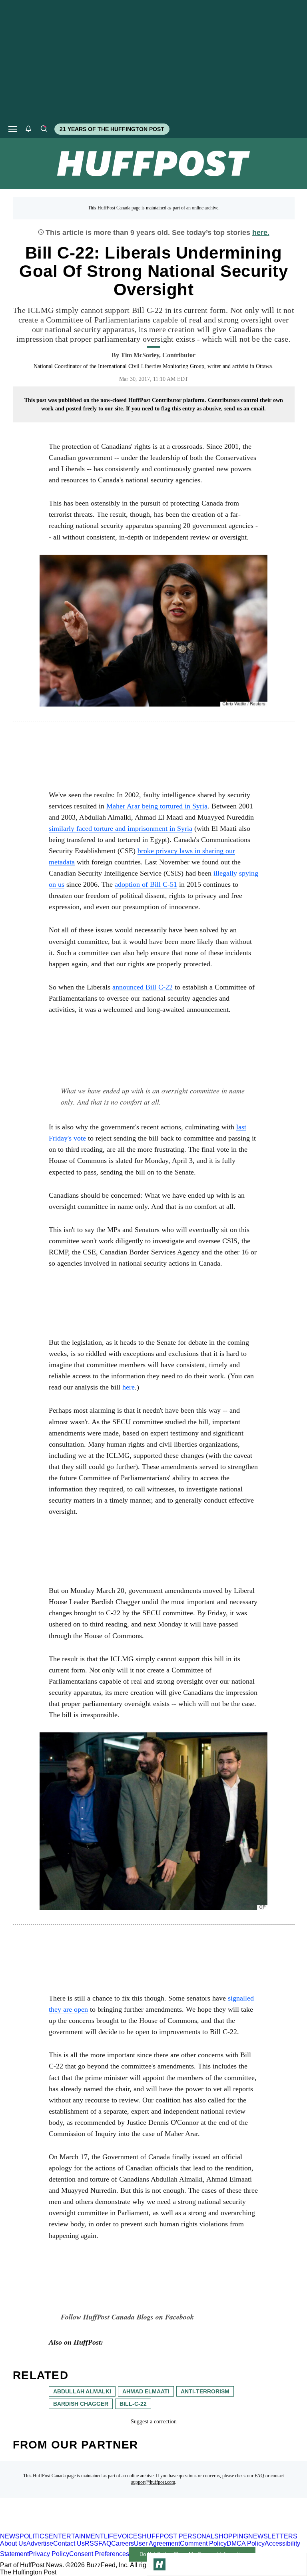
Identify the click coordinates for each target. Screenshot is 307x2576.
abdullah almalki (82, 2391)
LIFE (111, 2536)
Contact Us (69, 2543)
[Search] (44, 129)
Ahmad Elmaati (146, 2391)
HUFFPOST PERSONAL (178, 2536)
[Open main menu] (13, 129)
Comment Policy (203, 2543)
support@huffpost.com (153, 2482)
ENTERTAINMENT (76, 2536)
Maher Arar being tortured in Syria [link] (157, 806)
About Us (13, 2543)
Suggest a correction (154, 2422)
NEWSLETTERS (273, 2536)
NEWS (10, 2536)
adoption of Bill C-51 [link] (146, 884)
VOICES (130, 2536)
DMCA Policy (246, 2543)
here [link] (129, 1387)
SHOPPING (231, 2536)
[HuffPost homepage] (103, 2529)
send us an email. (245, 409)
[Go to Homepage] (159, 2564)
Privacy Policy (49, 2554)
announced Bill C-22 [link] (143, 987)
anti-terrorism (205, 2391)
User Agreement (157, 2543)
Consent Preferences (99, 2554)
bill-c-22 (133, 2404)
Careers (123, 2543)
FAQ (259, 2476)
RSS (92, 2543)
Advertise (40, 2543)
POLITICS (34, 2536)
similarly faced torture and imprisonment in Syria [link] (121, 828)
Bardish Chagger (81, 2404)
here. (261, 233)
